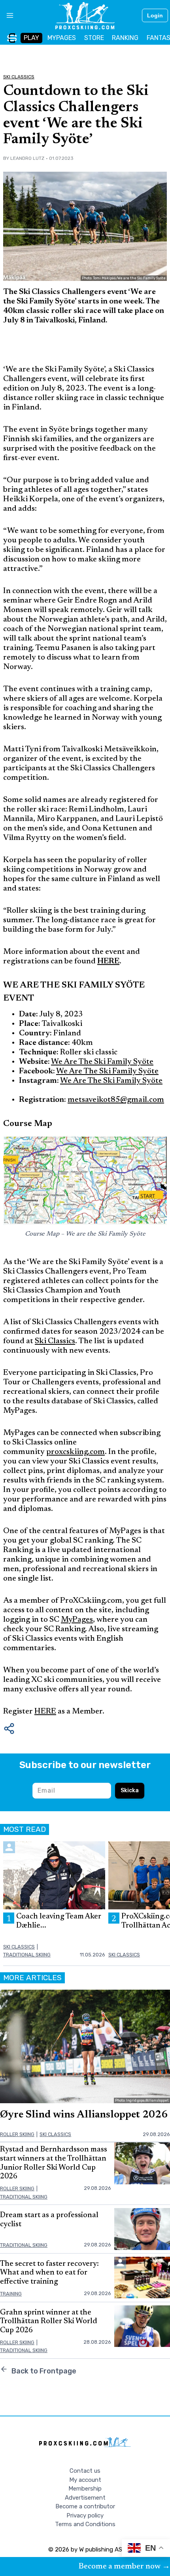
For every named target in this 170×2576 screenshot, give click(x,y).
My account (85, 2480)
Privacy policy (85, 2515)
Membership (85, 2489)
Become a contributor (85, 2506)
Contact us (85, 2471)
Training (11, 2294)
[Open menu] (7, 15)
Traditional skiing (27, 1955)
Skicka (130, 1790)
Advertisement (85, 2498)
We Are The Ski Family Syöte (102, 1062)
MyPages (77, 1620)
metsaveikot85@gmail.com (116, 1100)
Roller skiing (17, 2134)
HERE (45, 1712)
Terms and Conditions (85, 2524)
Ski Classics (19, 77)
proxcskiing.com (76, 1452)
